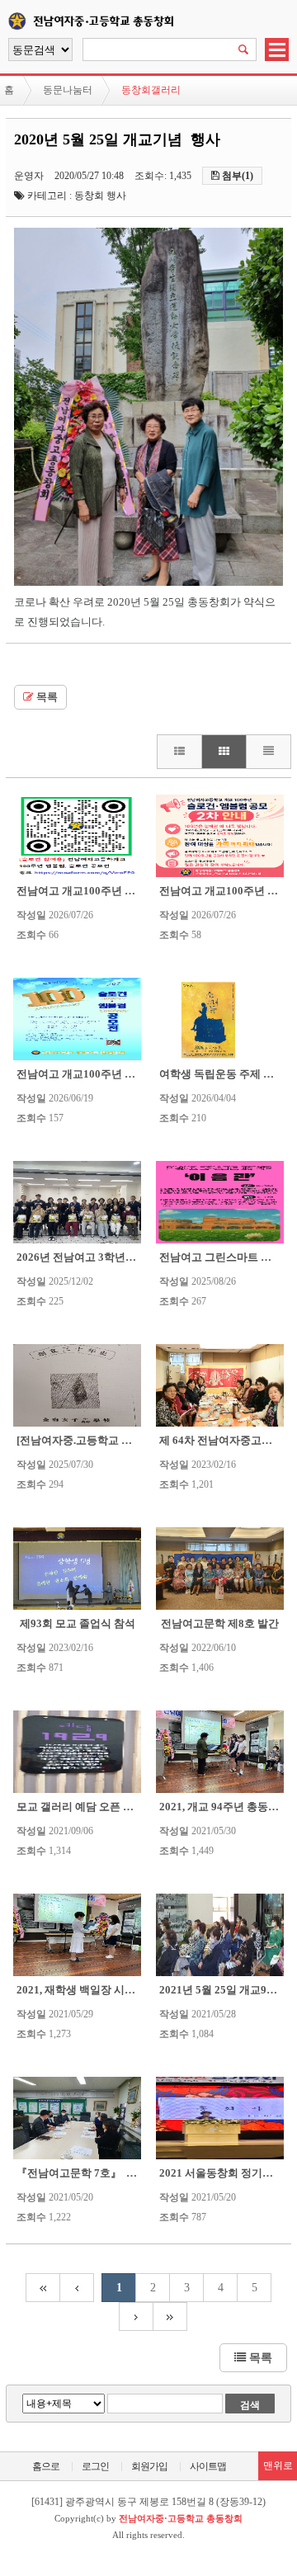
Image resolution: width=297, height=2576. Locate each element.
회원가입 (149, 2466)
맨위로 (278, 2465)
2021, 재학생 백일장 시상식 (81, 1990)
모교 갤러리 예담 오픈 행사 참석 (92, 1807)
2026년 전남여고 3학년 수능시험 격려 (106, 1257)
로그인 (95, 2466)
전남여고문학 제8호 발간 (220, 1623)
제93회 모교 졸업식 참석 (78, 1623)
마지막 (170, 2317)
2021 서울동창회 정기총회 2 (226, 2173)
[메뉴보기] (277, 57)
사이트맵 (208, 2466)
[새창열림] (148, 582)
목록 (46, 697)
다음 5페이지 (136, 2317)
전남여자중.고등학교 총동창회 (129, 19)
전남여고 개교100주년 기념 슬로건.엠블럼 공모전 (133, 1074)
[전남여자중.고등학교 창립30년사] (98, 1440)
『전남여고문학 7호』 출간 (82, 2173)
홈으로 (46, 2466)
